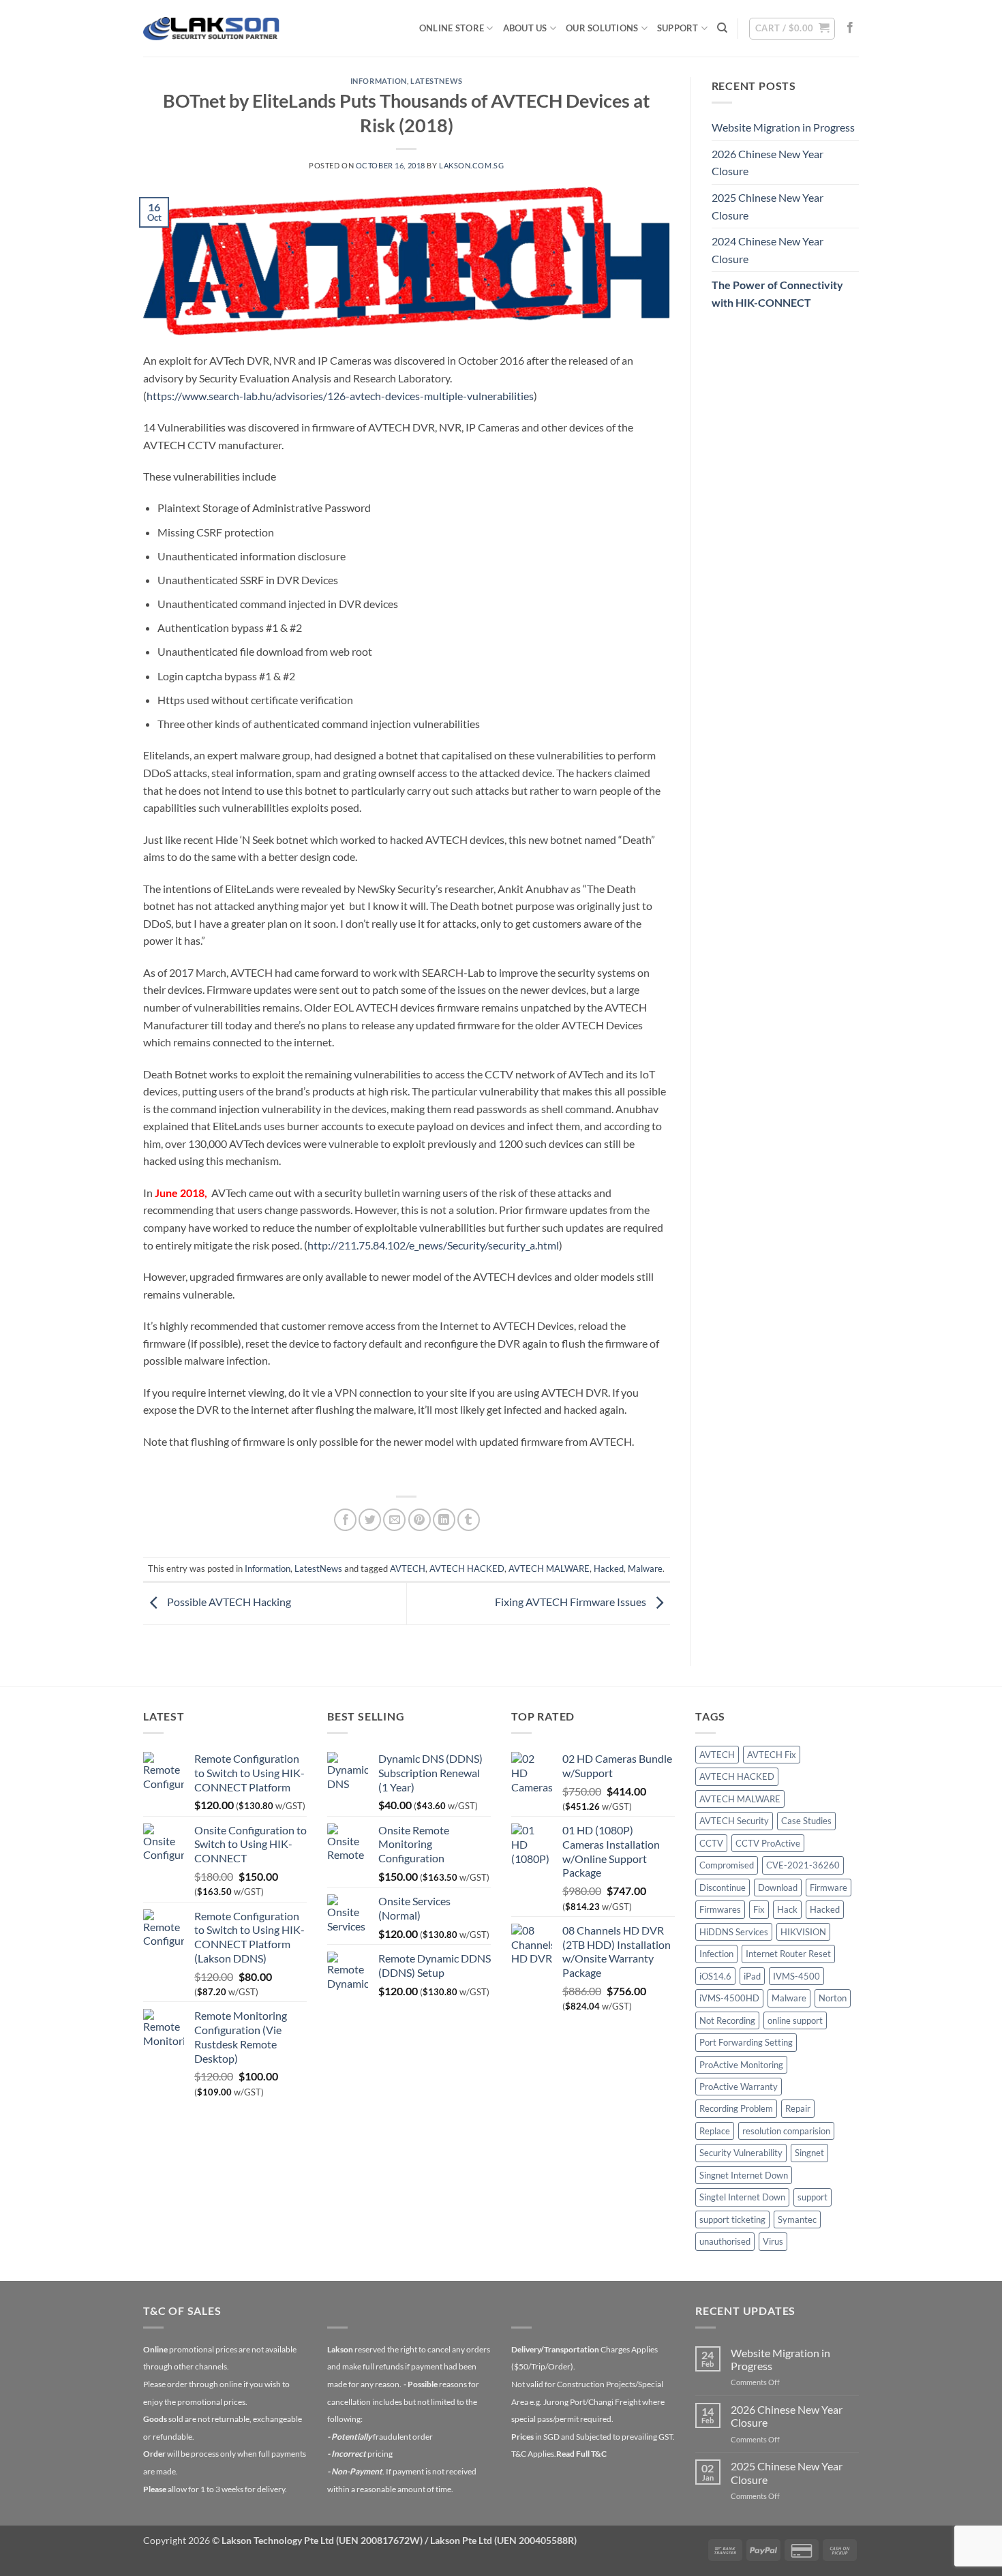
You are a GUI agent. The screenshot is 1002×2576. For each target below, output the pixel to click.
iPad (752, 1976)
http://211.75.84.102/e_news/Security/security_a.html (433, 1245)
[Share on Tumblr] (469, 1520)
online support (795, 2020)
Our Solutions (602, 28)
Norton (833, 1998)
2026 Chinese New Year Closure (768, 163)
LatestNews (437, 81)
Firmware (829, 1888)
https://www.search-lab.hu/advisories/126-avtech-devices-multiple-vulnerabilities (340, 396)
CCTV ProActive (768, 1843)
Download (778, 1888)
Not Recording (727, 2020)
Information (379, 81)
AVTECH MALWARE (549, 1569)
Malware (645, 1569)
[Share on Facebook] (345, 1520)
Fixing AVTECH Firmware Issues (572, 1602)
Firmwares (720, 1909)
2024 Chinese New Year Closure (768, 250)
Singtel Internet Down (742, 2197)
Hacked (609, 1569)
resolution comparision (786, 2131)
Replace (715, 2131)
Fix (759, 1909)
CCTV (711, 1843)
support (813, 2197)
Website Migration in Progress (783, 127)
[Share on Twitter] (370, 1520)
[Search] (722, 28)
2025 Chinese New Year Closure (768, 206)
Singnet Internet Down (744, 2175)
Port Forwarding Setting (746, 2042)
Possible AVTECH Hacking (228, 1602)
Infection (716, 1954)
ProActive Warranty (739, 2087)
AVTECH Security (734, 1821)
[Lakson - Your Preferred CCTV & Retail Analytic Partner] (211, 28)
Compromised (727, 1865)
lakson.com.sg (471, 165)
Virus (773, 2241)
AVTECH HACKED (467, 1569)
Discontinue (723, 1888)
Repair (798, 2108)
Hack (787, 1909)
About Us (525, 28)
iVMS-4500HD (729, 1998)
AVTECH (408, 1569)
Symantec (797, 2219)
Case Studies (806, 1821)
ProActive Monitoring (741, 2065)
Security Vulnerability (741, 2153)
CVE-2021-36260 (803, 1865)
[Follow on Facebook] (850, 28)
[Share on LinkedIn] (444, 1520)
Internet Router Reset (788, 1954)
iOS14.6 (715, 1976)
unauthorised (725, 2241)
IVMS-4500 (796, 1976)
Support (678, 28)
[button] (792, 29)
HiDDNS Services (734, 1932)
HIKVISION (803, 1932)
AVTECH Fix (772, 1755)
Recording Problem (736, 2108)
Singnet (809, 2153)
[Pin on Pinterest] (420, 1520)
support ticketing (732, 2219)
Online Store (452, 28)
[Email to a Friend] (394, 1520)
